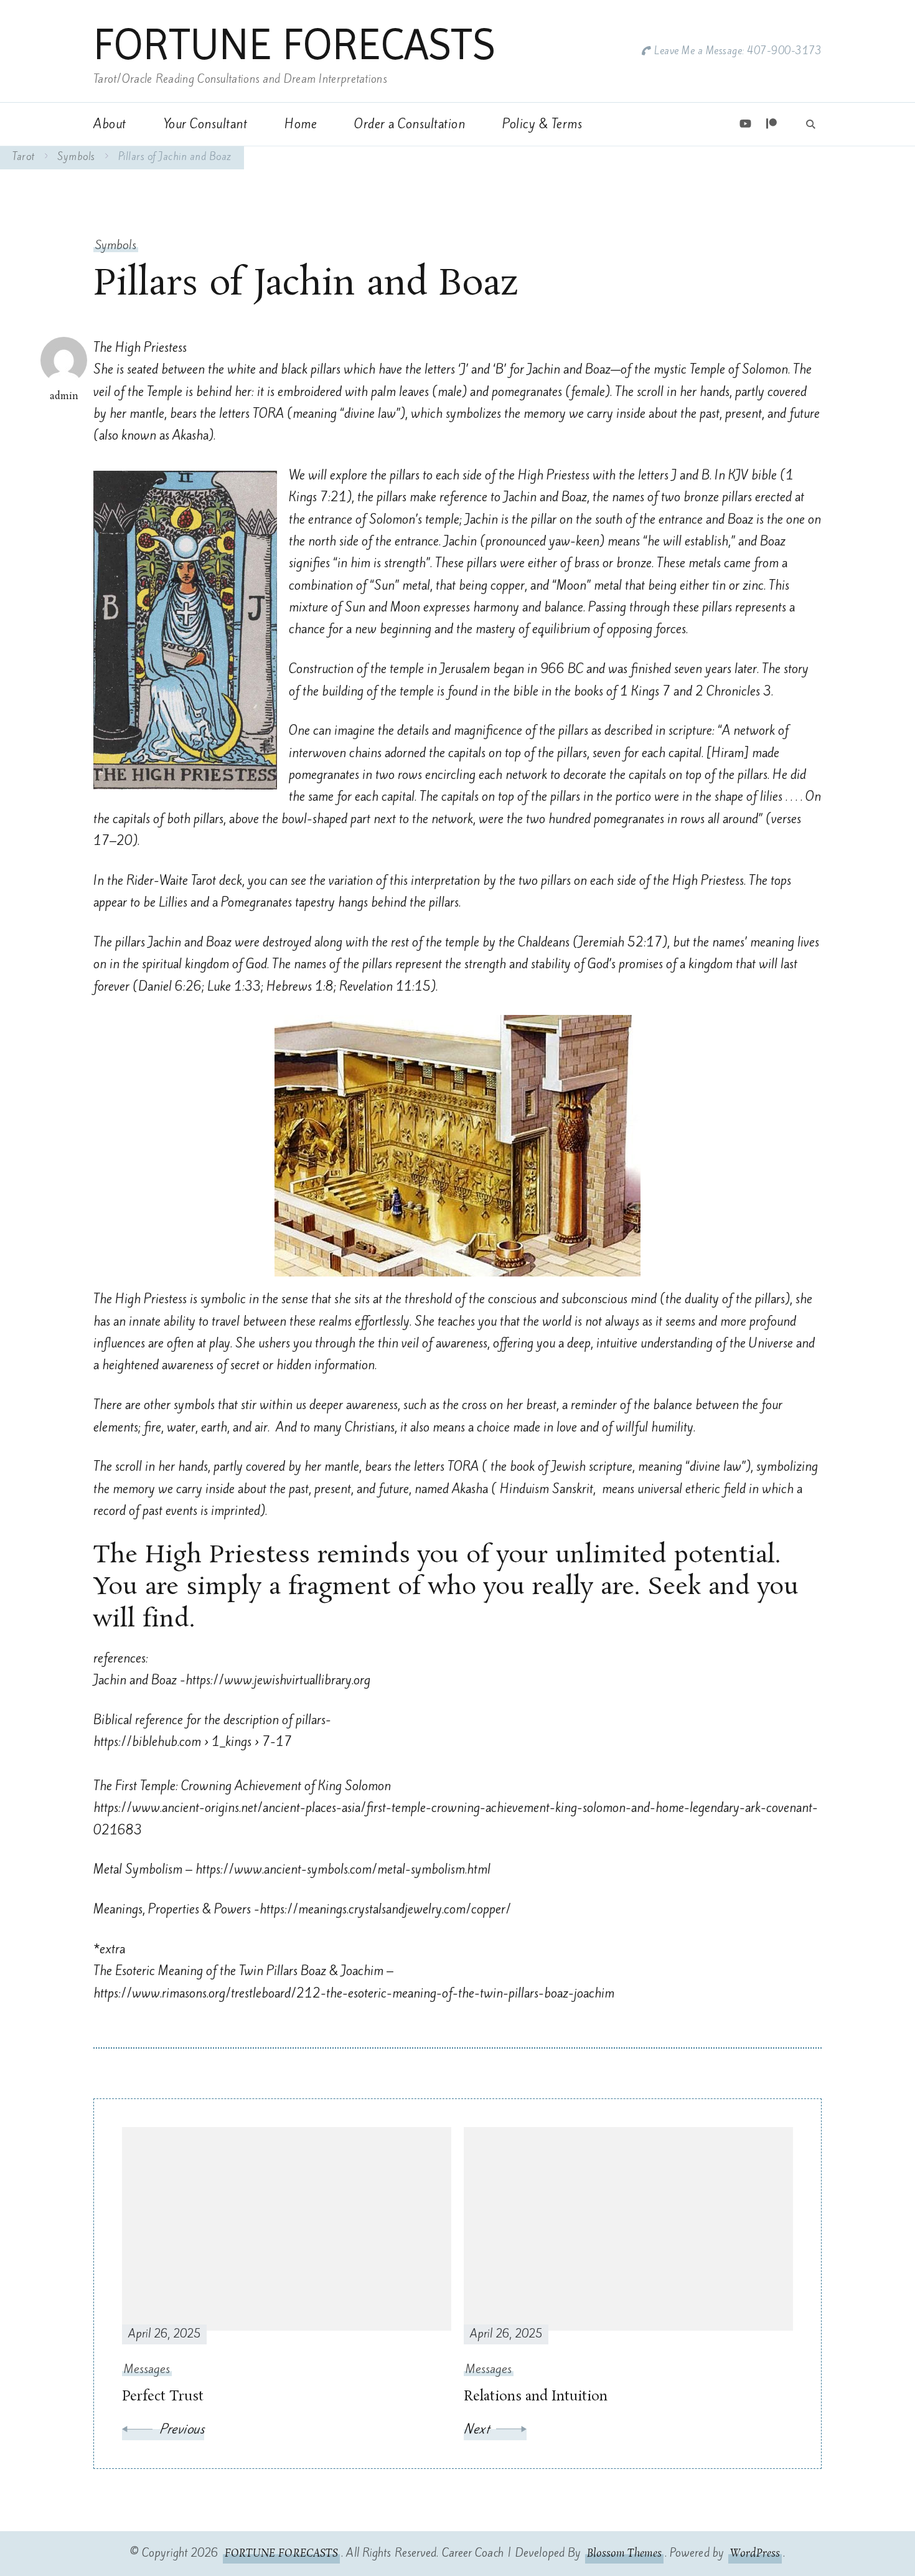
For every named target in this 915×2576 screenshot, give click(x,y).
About (110, 124)
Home (301, 124)
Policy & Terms (542, 124)
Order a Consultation (410, 124)
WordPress (755, 2554)
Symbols (116, 245)
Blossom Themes (624, 2554)
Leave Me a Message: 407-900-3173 (738, 51)
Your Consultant (206, 124)
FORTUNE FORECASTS (294, 44)
